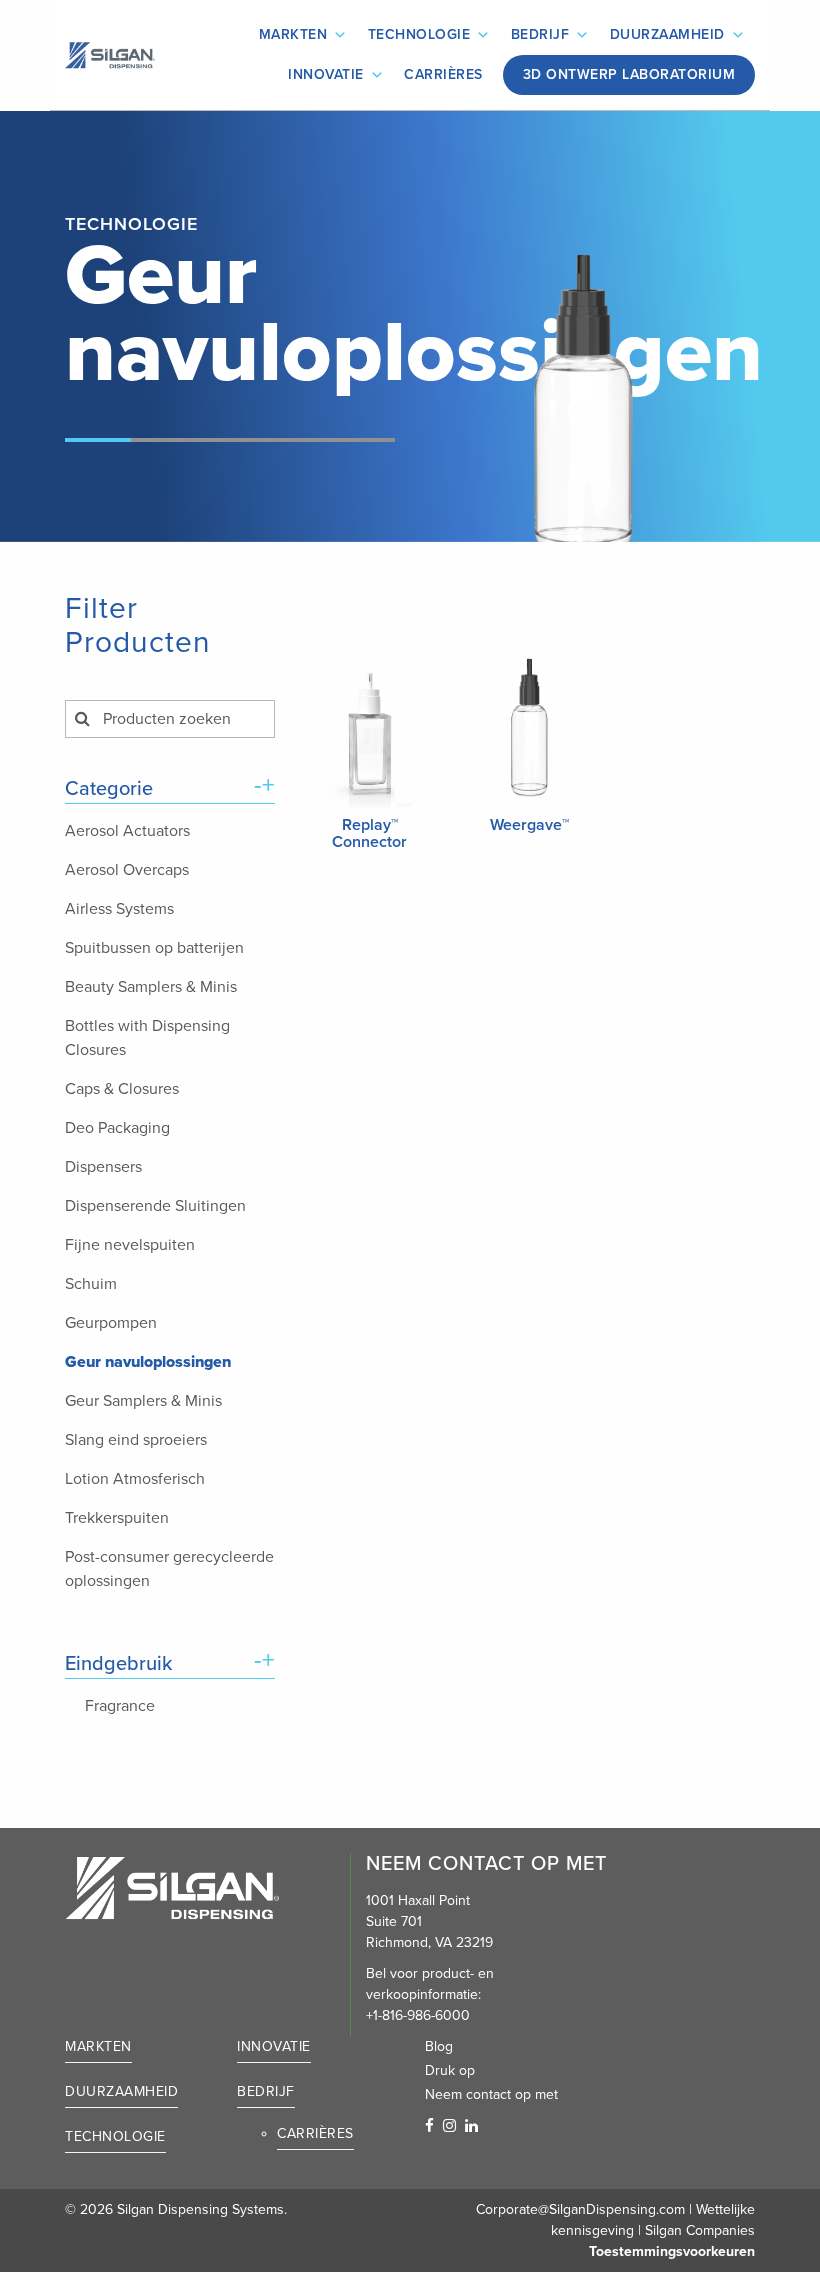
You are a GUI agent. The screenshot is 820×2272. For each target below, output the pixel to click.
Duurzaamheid (667, 34)
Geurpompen (111, 1323)
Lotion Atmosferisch (135, 1479)
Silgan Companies (700, 2230)
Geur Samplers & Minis (143, 1401)
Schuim (91, 1284)
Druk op (450, 2070)
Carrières (443, 74)
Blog (439, 2046)
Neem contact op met (491, 2094)
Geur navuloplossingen (148, 1362)
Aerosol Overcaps (127, 870)
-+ (264, 785)
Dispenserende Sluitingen (155, 1206)
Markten (293, 34)
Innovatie (326, 74)
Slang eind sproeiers (136, 1440)
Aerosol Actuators (127, 831)
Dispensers (103, 1167)
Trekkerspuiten (117, 1518)
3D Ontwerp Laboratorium (629, 74)
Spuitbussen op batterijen (154, 948)
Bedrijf (540, 34)
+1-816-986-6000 (418, 2015)
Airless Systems (119, 909)
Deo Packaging (117, 1128)
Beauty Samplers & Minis (151, 987)
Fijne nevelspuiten (130, 1245)
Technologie (419, 34)
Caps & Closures (122, 1089)
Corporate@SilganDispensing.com (580, 2209)
